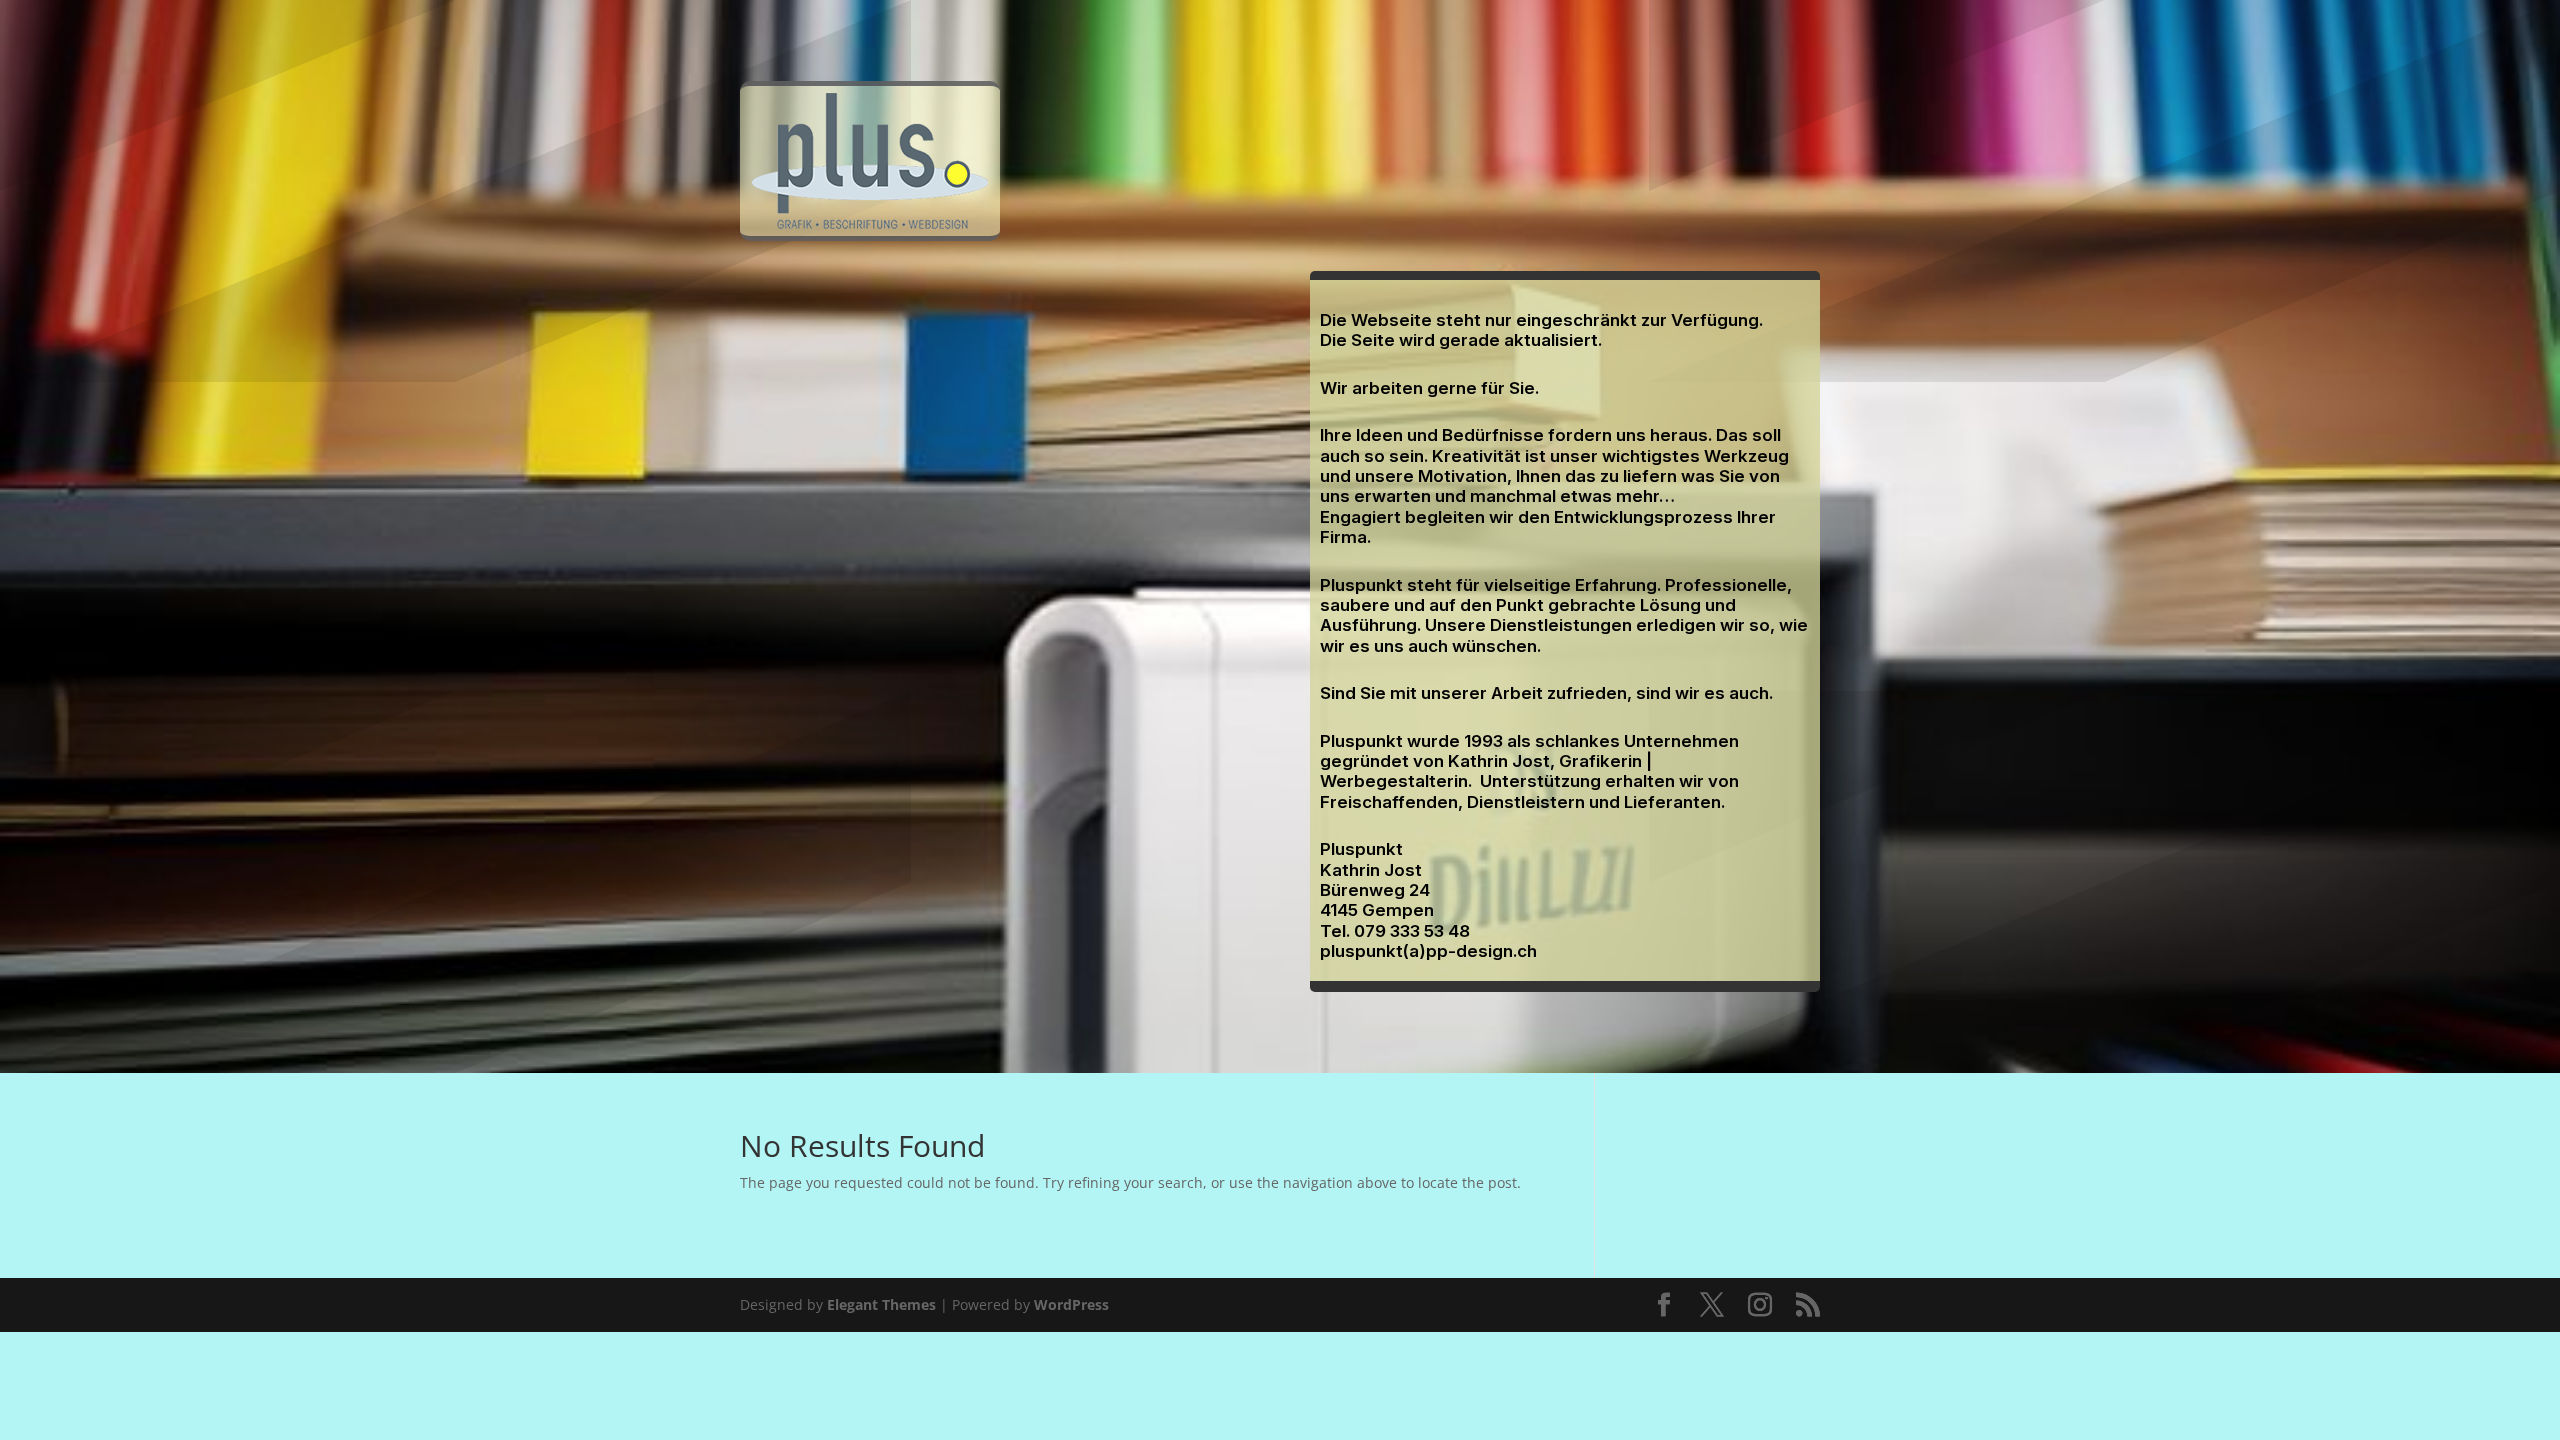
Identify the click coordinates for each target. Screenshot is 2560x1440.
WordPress (1071, 1304)
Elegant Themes (881, 1304)
